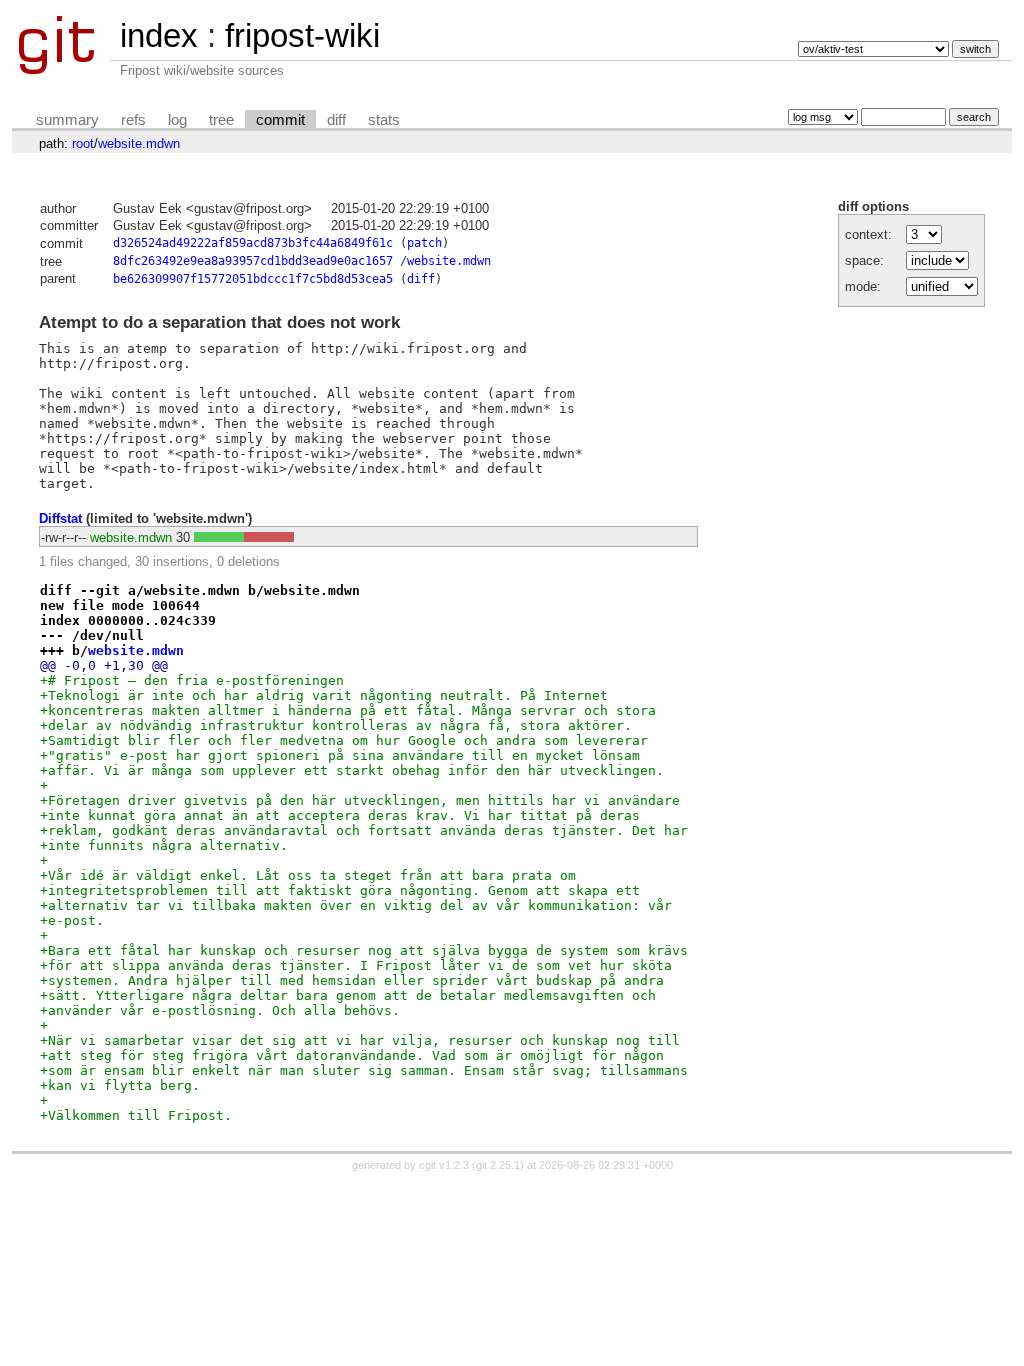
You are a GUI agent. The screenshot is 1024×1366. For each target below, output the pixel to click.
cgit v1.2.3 (444, 1165)
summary (67, 120)
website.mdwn (139, 143)
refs (133, 120)
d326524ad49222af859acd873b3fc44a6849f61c (253, 243)
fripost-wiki (302, 35)
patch (424, 243)
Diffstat (60, 518)
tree (221, 120)
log (177, 120)
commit (280, 120)
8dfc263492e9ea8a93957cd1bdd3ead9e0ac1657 (253, 261)
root (83, 143)
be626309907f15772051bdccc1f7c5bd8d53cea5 (253, 279)
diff (336, 120)
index (159, 35)
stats (384, 120)
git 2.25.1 (498, 1165)
